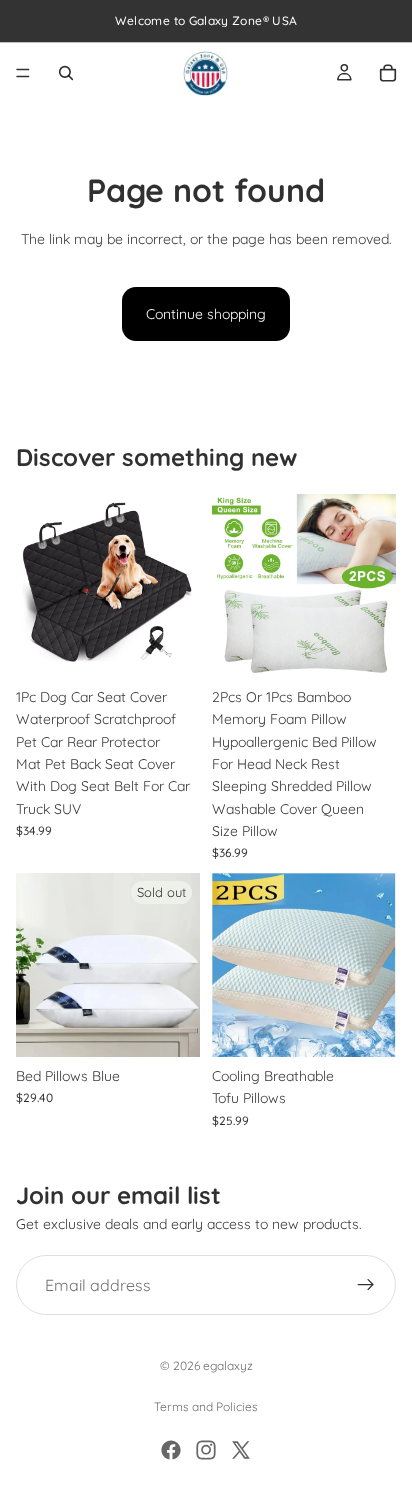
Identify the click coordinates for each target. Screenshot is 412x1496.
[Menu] (23, 73)
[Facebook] (171, 1450)
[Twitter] (241, 1450)
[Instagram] (206, 1450)
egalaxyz (228, 1365)
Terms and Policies (206, 1406)
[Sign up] (366, 1285)
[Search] (66, 73)
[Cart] (388, 73)
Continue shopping (206, 314)
